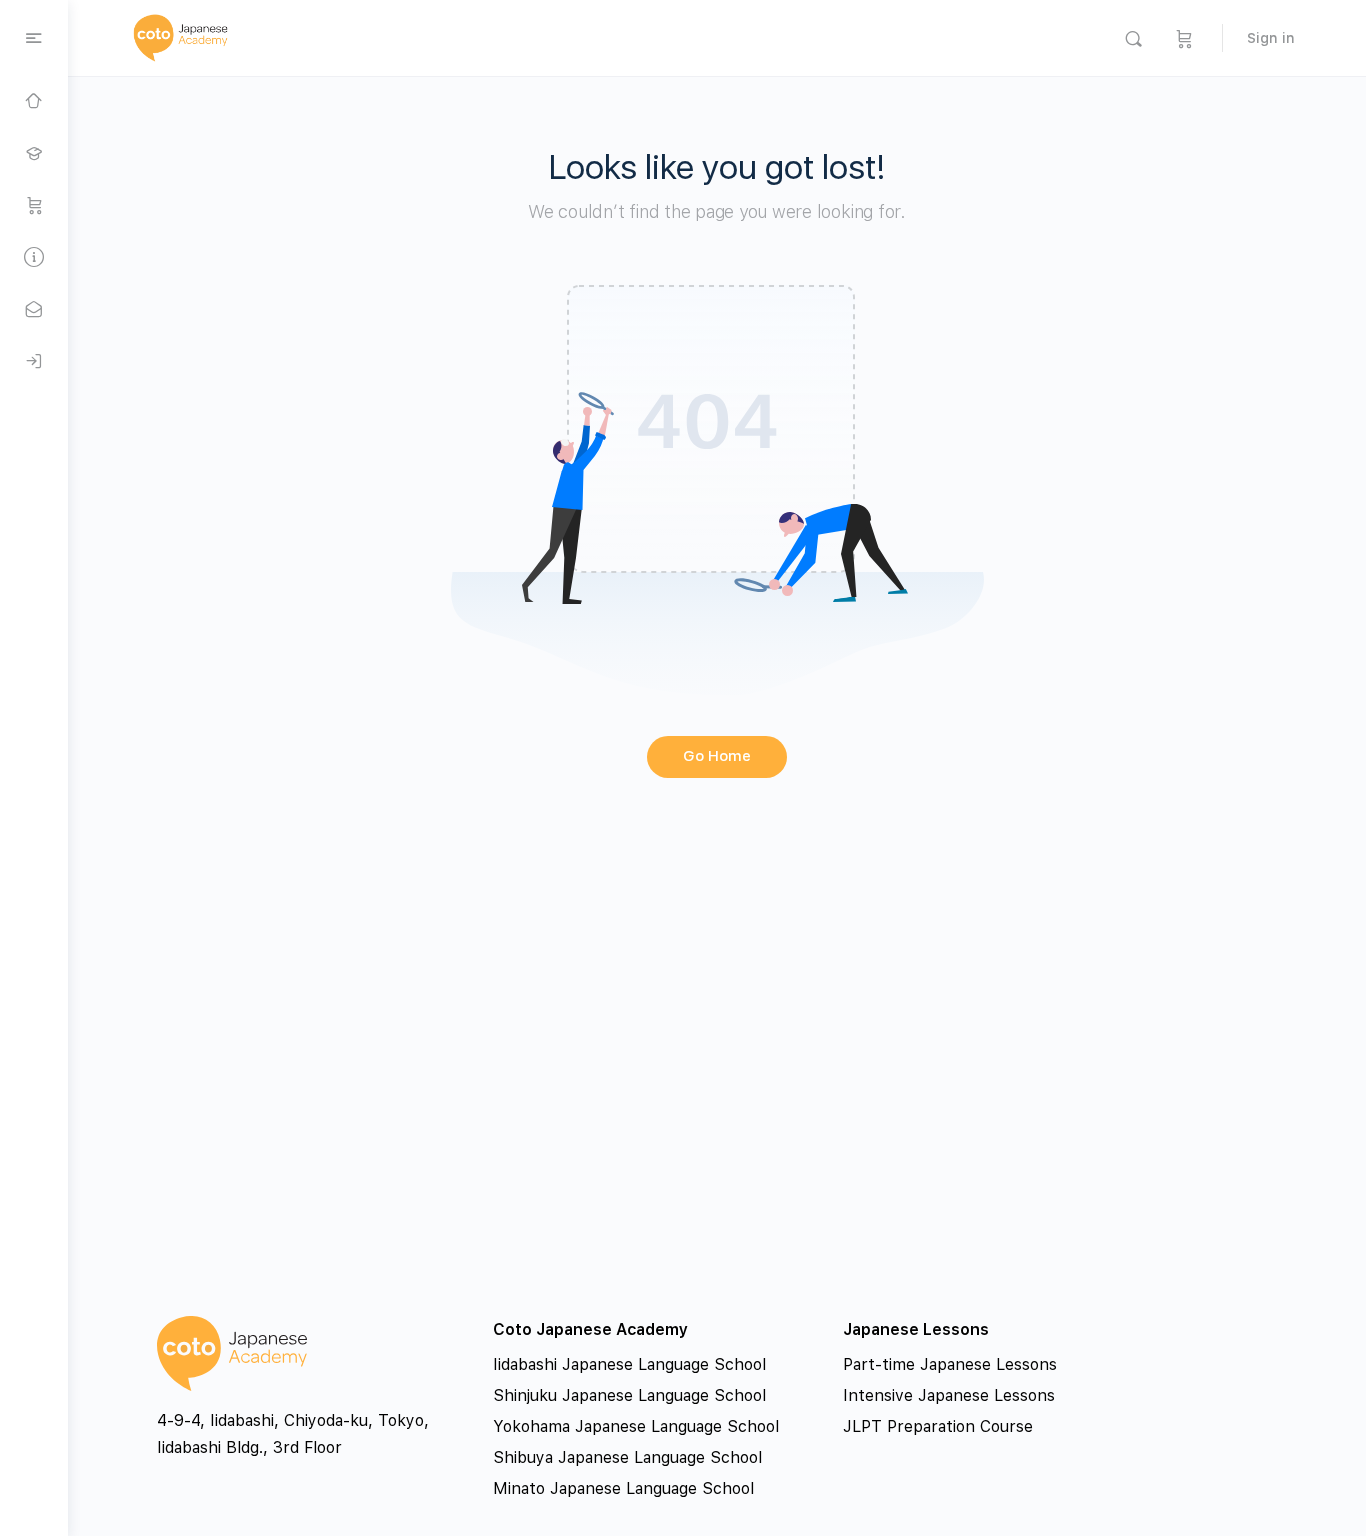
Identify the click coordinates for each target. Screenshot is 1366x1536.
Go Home (717, 756)
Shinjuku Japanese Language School (629, 1395)
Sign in (1271, 38)
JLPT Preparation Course (938, 1426)
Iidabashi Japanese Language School (629, 1364)
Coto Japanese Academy (590, 1329)
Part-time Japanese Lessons (950, 1364)
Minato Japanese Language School (623, 1488)
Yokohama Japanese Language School (636, 1426)
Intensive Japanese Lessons (949, 1395)
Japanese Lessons (916, 1329)
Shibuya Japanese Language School (627, 1457)
